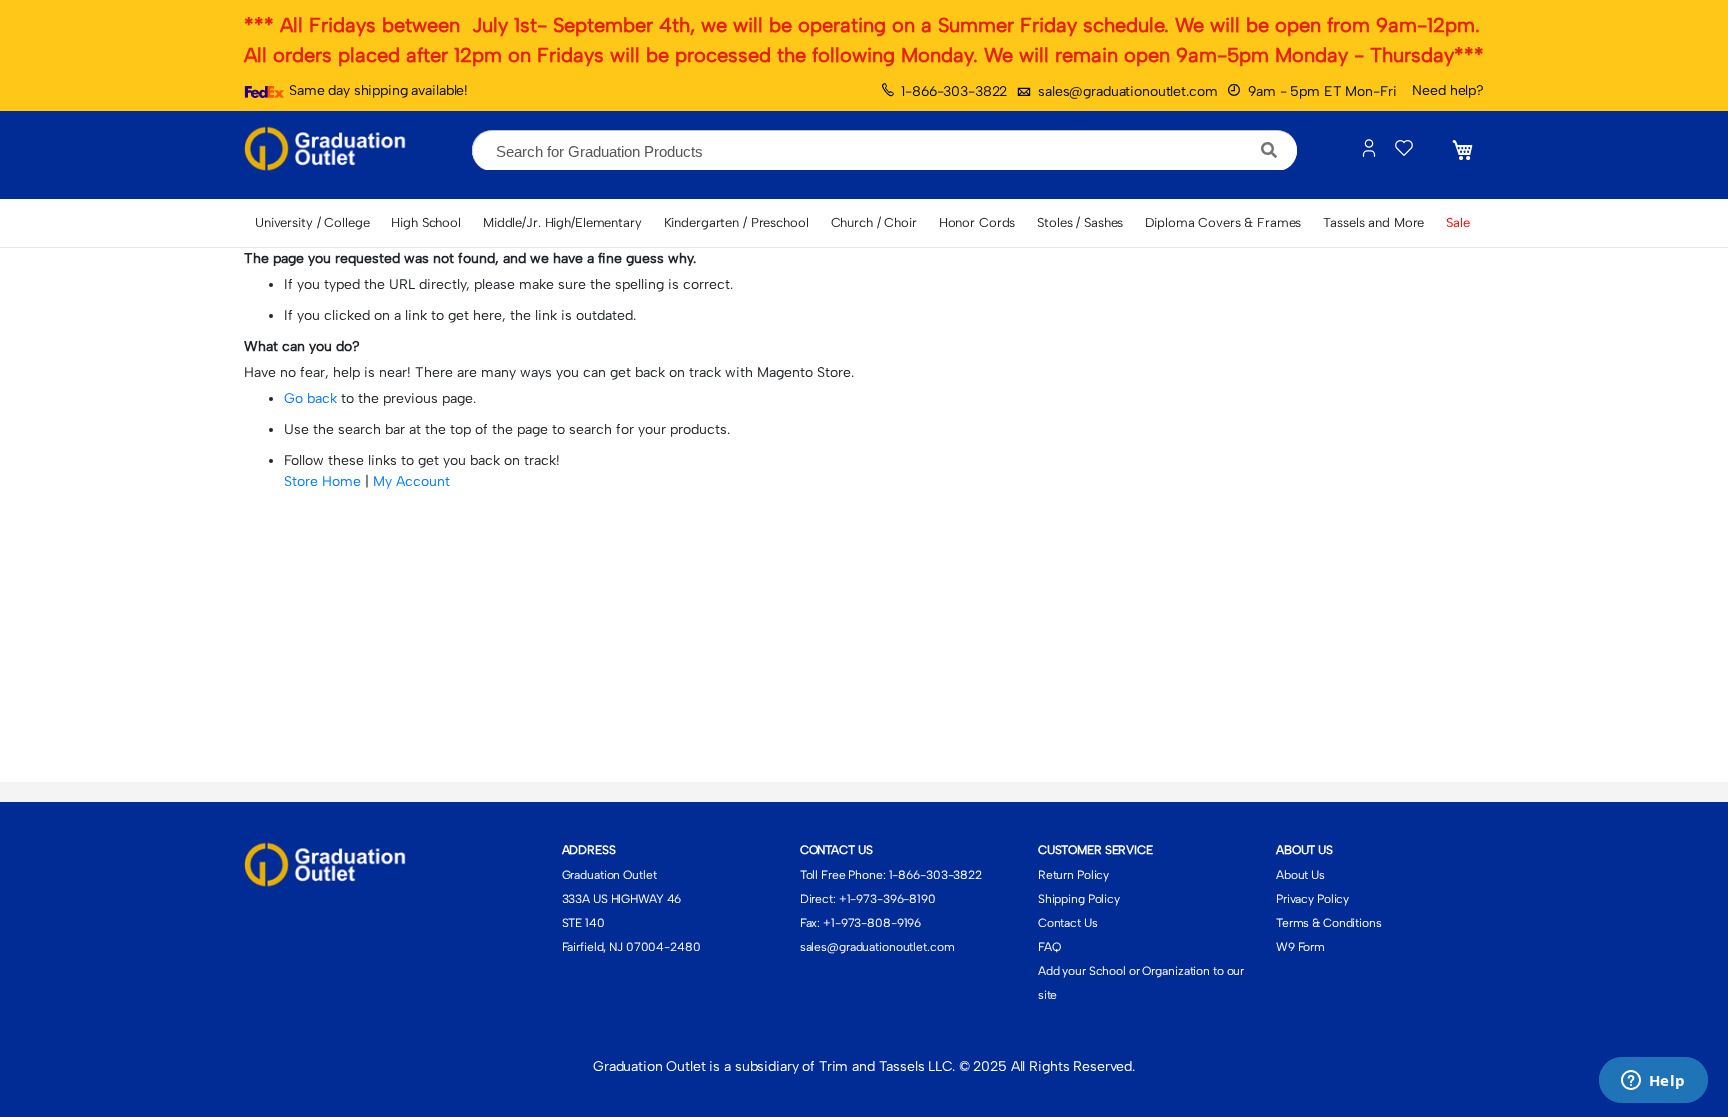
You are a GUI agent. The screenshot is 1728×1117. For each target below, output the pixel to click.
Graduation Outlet (609, 875)
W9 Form (1300, 947)
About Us (1300, 875)
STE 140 (583, 923)
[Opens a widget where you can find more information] (1653, 1082)
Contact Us (1068, 923)
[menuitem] (312, 223)
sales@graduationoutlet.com (1127, 91)
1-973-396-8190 (891, 899)
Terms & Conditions (1329, 923)
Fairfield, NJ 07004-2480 (631, 947)
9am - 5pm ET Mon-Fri (1322, 91)
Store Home (322, 481)
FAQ (1049, 947)
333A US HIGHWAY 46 (622, 899)
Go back (310, 398)
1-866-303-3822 (954, 91)
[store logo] (329, 150)
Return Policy (1073, 875)
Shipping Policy (1079, 899)
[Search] (1269, 150)
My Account (411, 481)
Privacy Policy (1312, 899)
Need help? (1448, 90)
